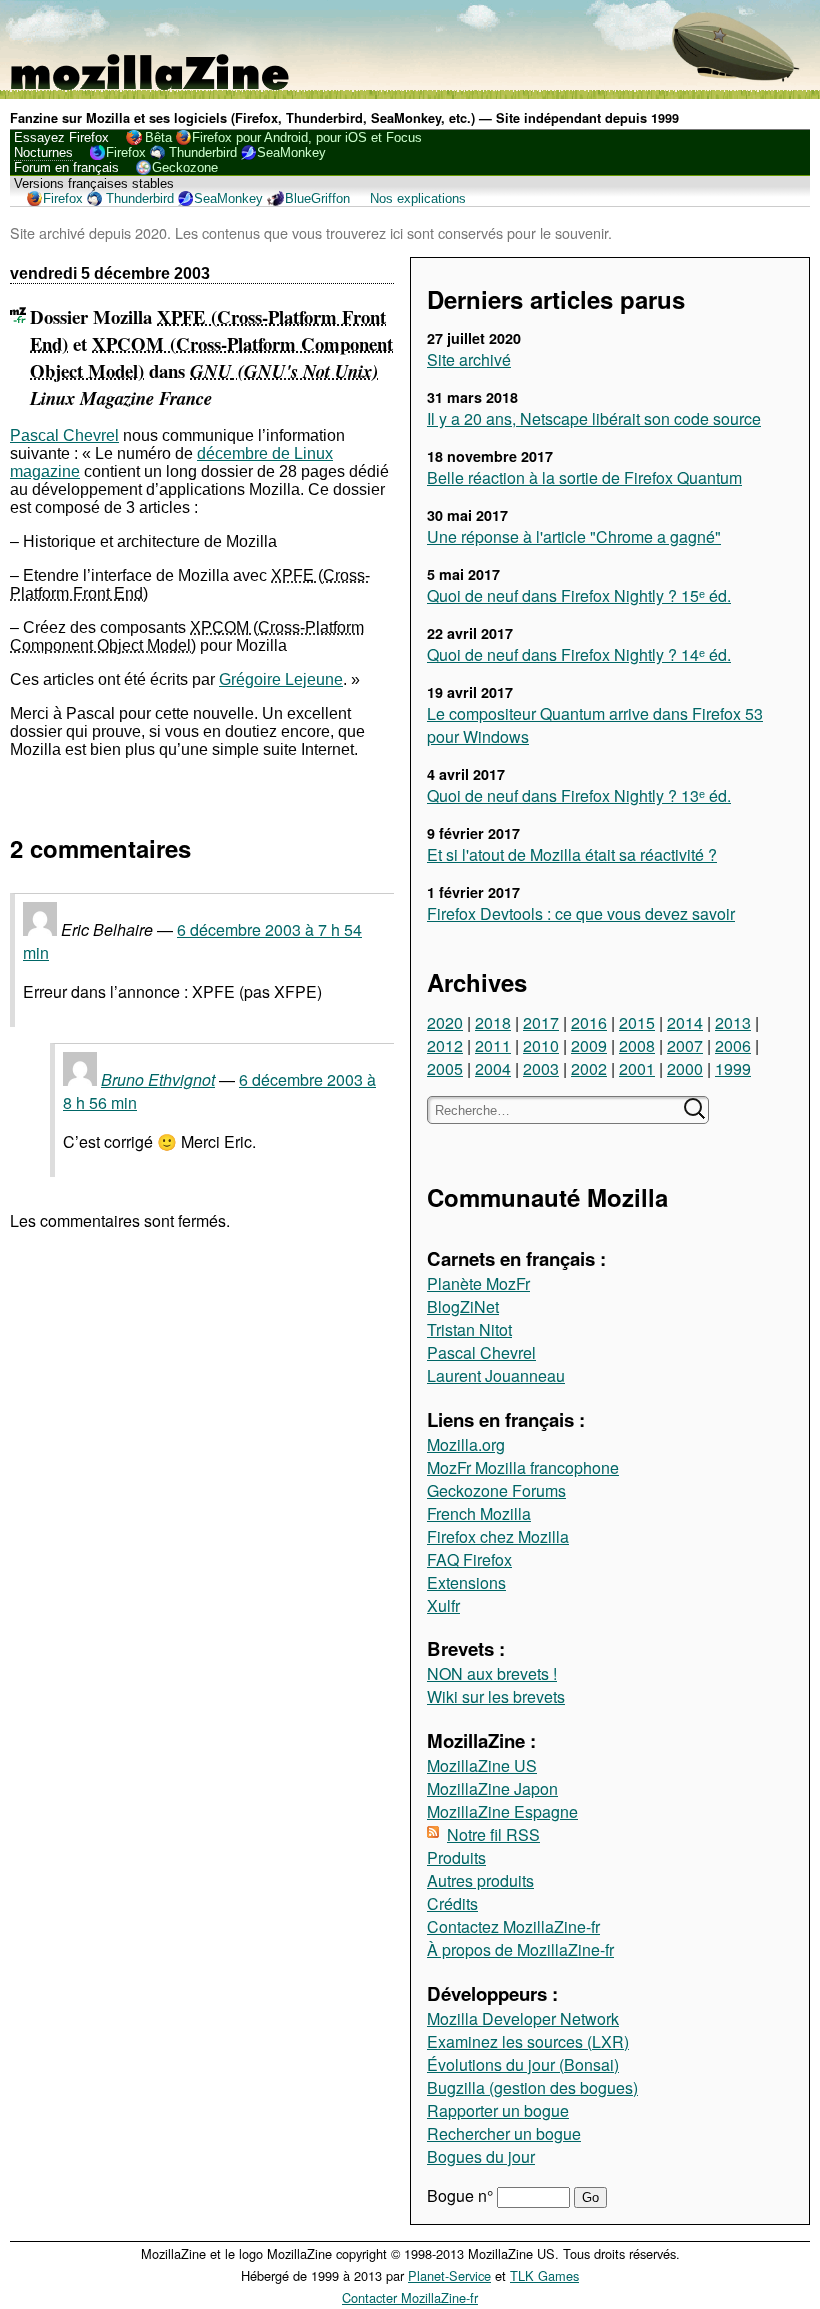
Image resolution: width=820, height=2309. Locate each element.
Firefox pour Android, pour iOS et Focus (307, 137)
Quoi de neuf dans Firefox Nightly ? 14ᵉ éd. (579, 654)
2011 (493, 1045)
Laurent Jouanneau (496, 1375)
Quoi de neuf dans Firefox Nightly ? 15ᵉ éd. (579, 595)
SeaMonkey (291, 152)
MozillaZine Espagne (502, 1811)
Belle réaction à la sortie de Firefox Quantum (584, 477)
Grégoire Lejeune (281, 679)
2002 (589, 1068)
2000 (685, 1068)
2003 (541, 1068)
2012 (445, 1045)
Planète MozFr (478, 1283)
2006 (733, 1045)
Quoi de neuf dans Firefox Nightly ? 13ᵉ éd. (579, 795)
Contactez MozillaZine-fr (513, 1926)
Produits (456, 1857)
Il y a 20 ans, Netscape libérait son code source (594, 418)
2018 (493, 1022)
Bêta (158, 137)
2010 (541, 1045)
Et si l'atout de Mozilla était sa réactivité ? (572, 854)
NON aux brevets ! (492, 1673)
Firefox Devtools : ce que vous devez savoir (581, 913)
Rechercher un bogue (504, 2133)
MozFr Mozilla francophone (523, 1467)
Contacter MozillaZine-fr (410, 2297)
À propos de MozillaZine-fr (520, 1949)
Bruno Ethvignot (158, 1079)
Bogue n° (462, 2195)
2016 (589, 1022)
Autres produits (480, 1880)
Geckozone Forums (496, 1490)
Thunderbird (203, 152)
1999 (733, 1068)
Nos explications (418, 198)
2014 (685, 1022)
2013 (733, 1022)
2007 (685, 1045)
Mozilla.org (466, 1444)
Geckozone (185, 167)
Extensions (466, 1582)
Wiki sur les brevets (496, 1696)
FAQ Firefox (469, 1559)
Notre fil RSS (493, 1834)
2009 (589, 1045)
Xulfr (443, 1605)
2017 (541, 1022)
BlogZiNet (463, 1306)
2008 (637, 1045)
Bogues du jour (481, 2156)
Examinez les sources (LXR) (528, 2041)
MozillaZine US (482, 1765)
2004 (493, 1068)
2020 (445, 1022)
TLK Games (544, 2275)
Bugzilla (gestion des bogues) (532, 2087)
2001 (637, 1068)
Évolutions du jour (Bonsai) (523, 2064)
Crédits (452, 1903)
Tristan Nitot (469, 1329)
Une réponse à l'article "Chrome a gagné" (574, 536)
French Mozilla (479, 1513)
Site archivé (469, 359)
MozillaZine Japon (492, 1788)
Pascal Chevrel (481, 1352)
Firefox (126, 152)
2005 (445, 1068)
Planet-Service (449, 2275)
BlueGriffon (317, 198)
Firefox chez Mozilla (498, 1536)
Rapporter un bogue (498, 2110)
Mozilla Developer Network (523, 2018)
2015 (637, 1022)
